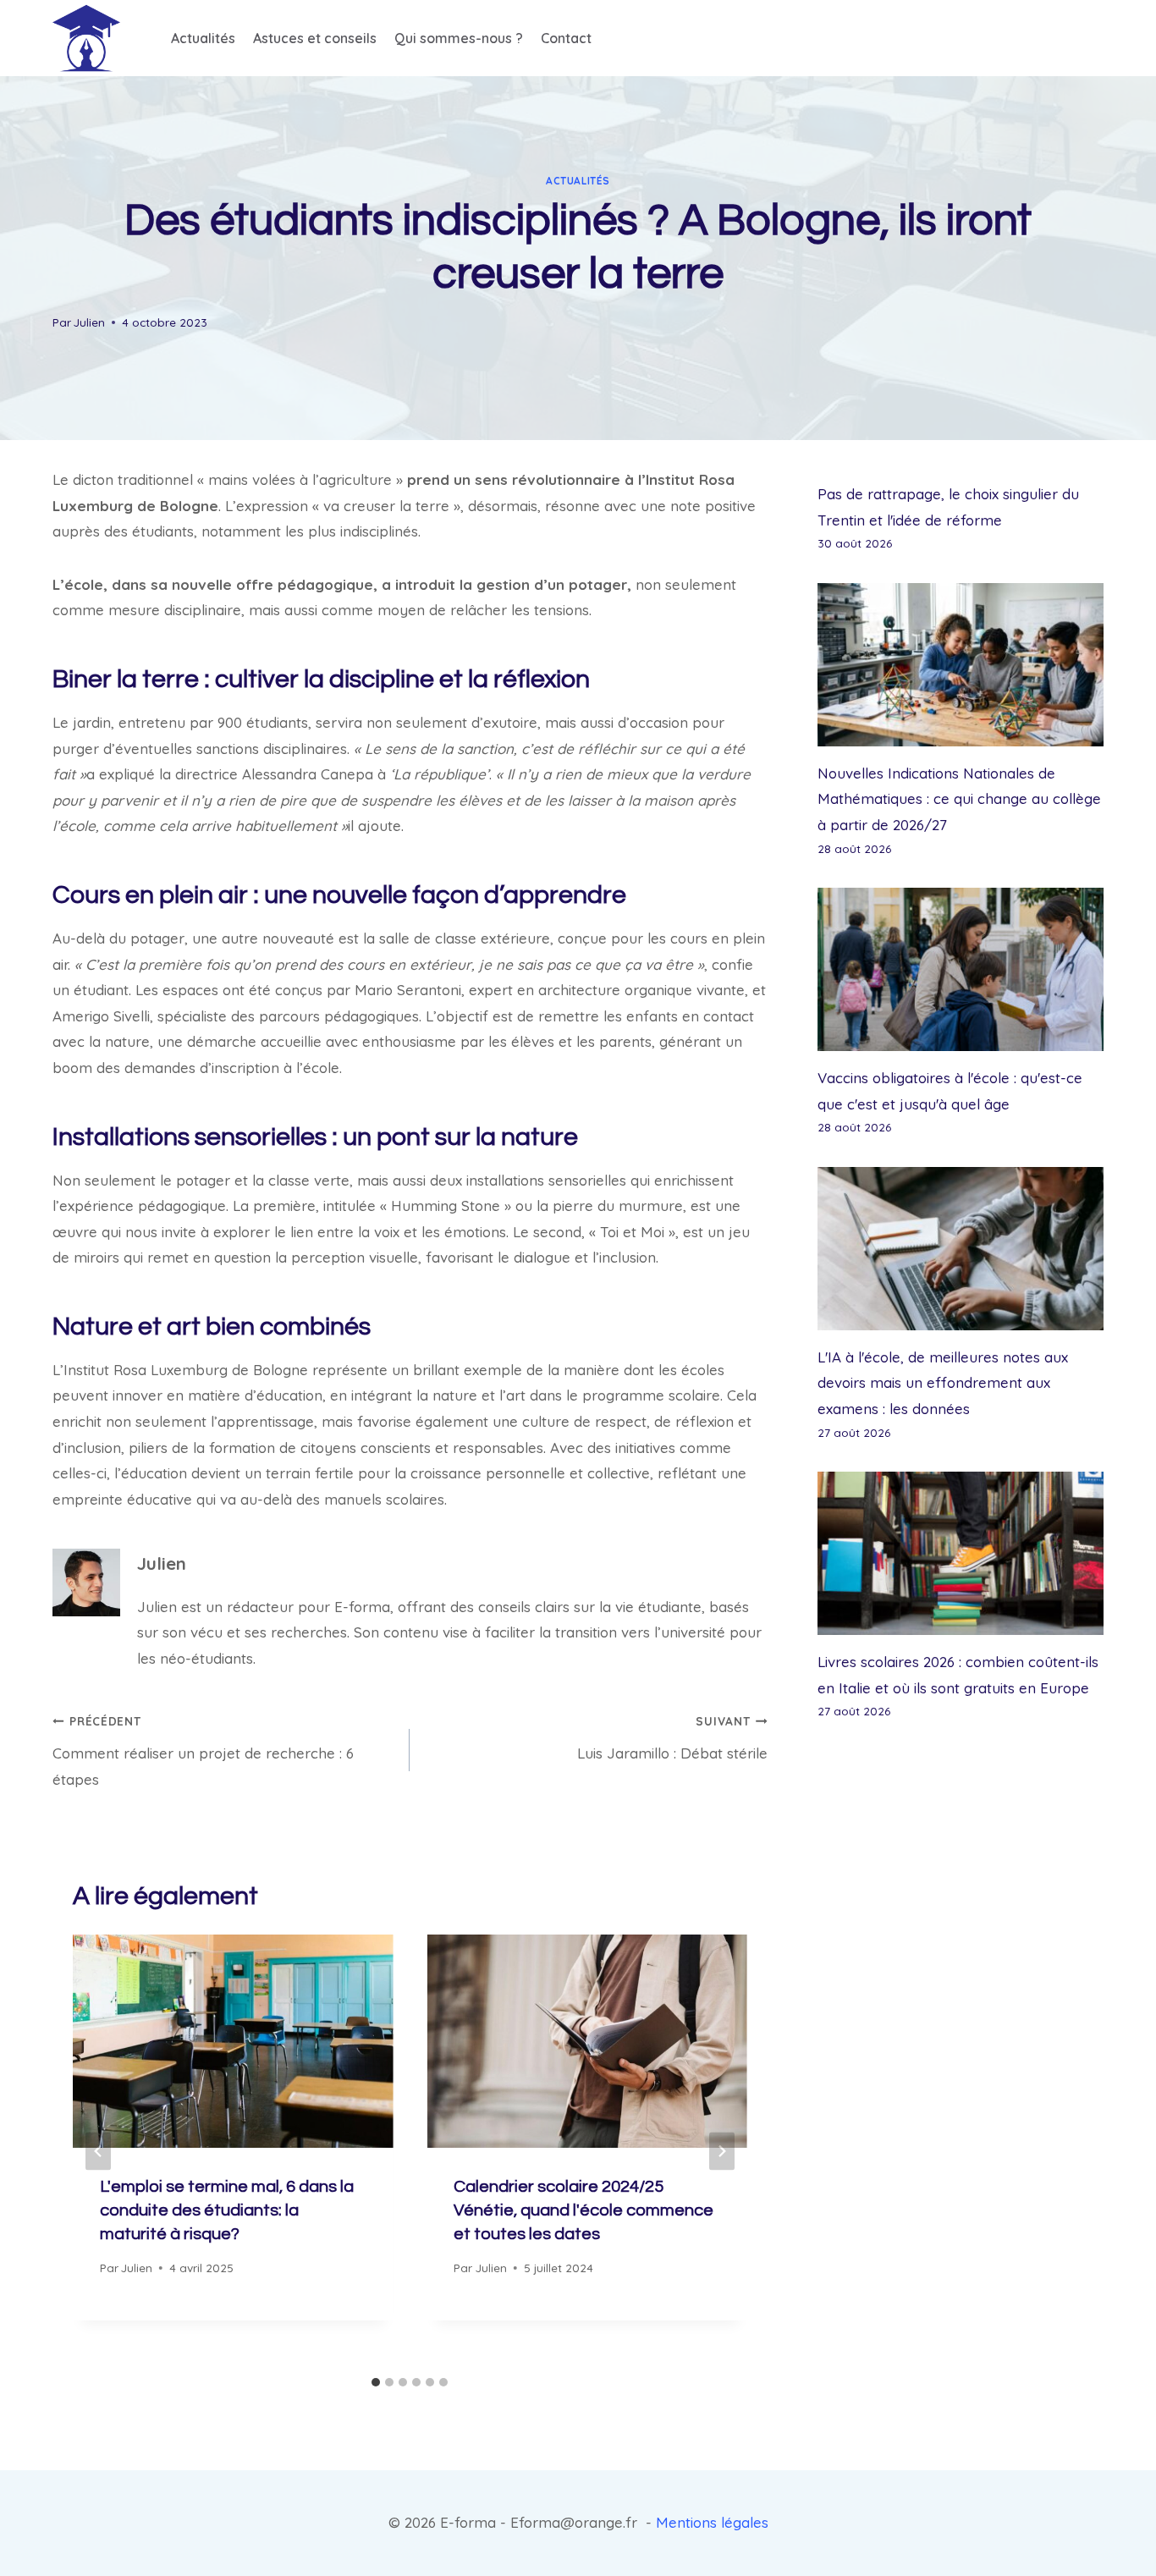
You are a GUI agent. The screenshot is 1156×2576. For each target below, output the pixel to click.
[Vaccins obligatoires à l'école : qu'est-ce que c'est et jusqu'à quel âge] (961, 969)
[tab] (376, 2382)
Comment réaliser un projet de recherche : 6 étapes (203, 1751)
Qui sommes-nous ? (459, 38)
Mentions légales (712, 2522)
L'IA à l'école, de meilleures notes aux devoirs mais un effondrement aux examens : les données (943, 1383)
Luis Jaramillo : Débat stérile (672, 1738)
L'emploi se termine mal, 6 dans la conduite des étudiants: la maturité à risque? (227, 2210)
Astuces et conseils (315, 38)
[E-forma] (86, 38)
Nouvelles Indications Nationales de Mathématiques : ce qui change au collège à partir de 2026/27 (959, 799)
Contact (566, 38)
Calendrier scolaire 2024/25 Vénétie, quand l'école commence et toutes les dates (584, 2210)
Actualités (203, 38)
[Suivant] (722, 2151)
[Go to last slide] (98, 2151)
